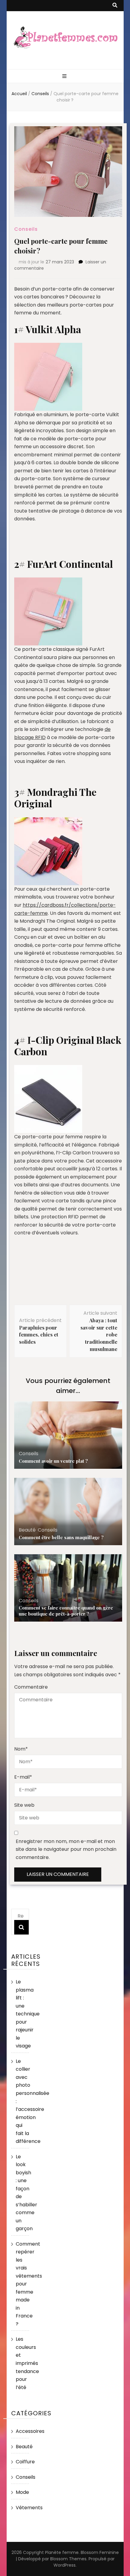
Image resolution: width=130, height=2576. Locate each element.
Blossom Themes (68, 2559)
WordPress (65, 2565)
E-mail (23, 1777)
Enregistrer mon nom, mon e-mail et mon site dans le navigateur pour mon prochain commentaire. (66, 1849)
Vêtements (29, 2508)
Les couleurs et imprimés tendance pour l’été (27, 2363)
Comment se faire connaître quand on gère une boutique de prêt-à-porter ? (66, 1611)
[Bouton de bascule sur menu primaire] (65, 77)
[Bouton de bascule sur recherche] (115, 6)
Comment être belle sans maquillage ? (61, 1537)
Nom (21, 1749)
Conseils (26, 229)
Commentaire (31, 1687)
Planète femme (62, 2552)
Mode (22, 2492)
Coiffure (25, 2462)
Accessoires (30, 2431)
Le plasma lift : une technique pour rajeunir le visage (28, 2014)
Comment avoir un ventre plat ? (53, 1461)
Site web (24, 1805)
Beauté (27, 1530)
